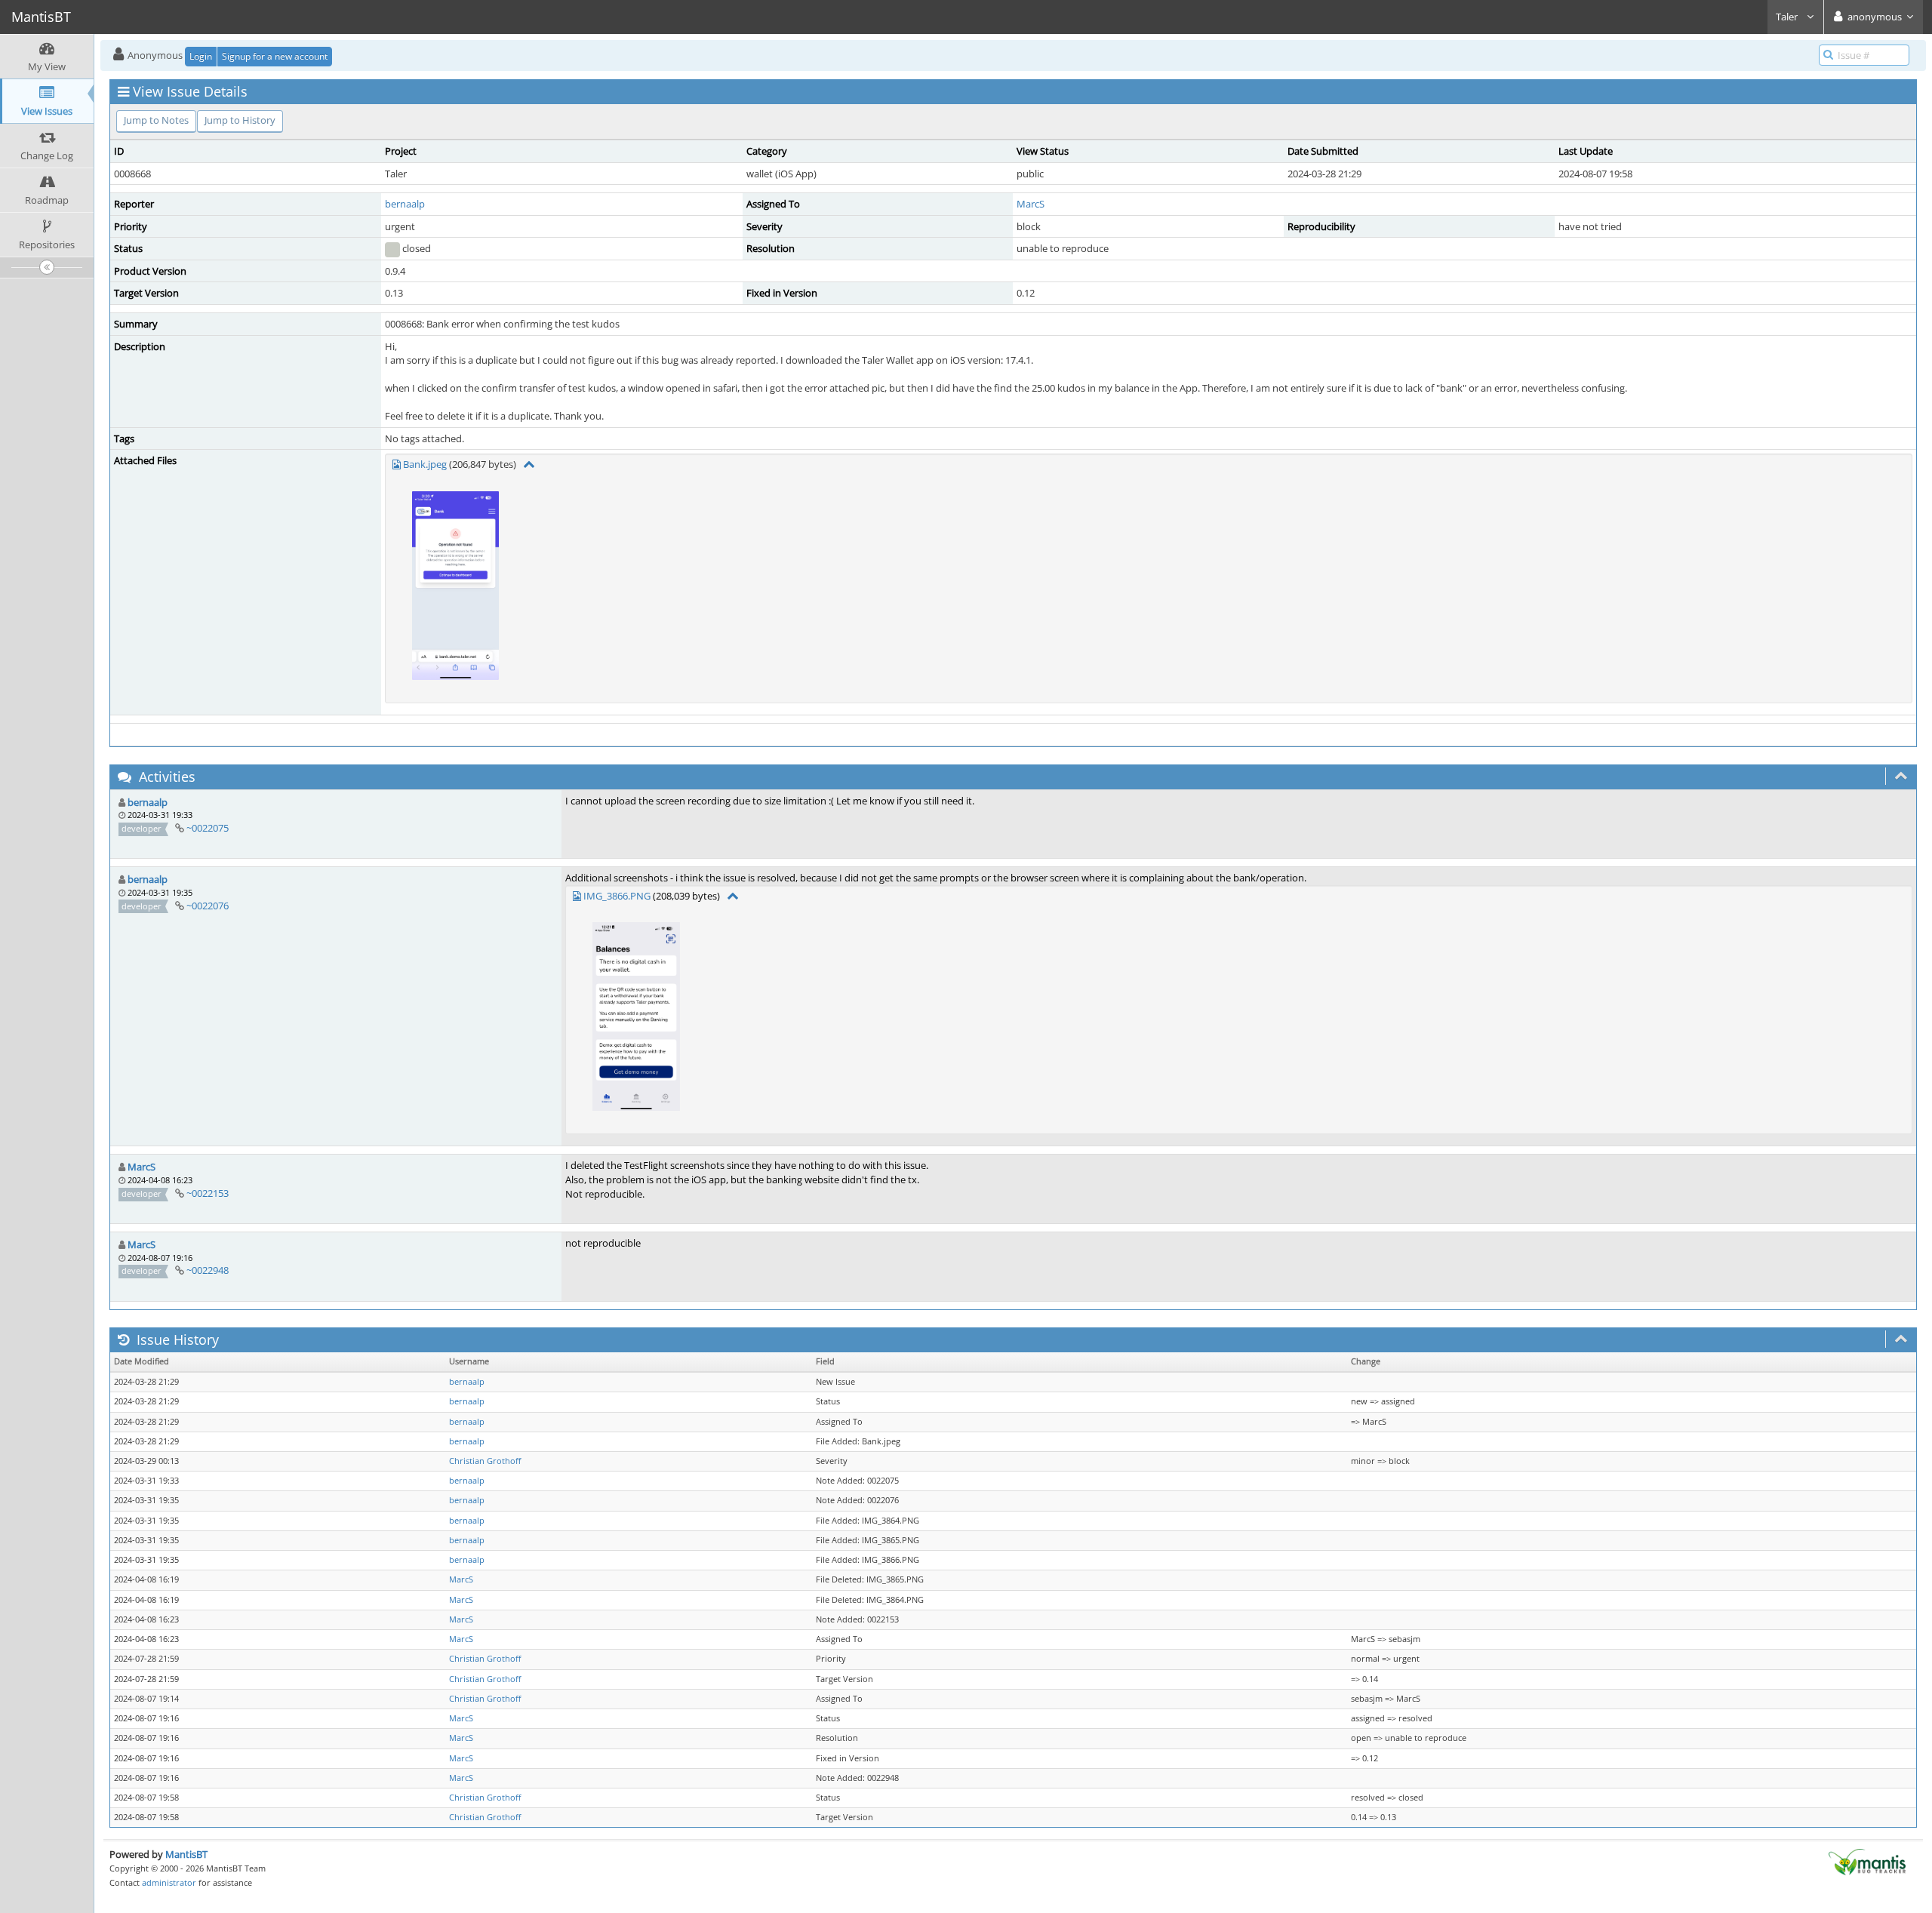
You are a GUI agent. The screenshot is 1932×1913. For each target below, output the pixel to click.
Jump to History (240, 120)
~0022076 (208, 906)
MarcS (1031, 204)
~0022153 (208, 1193)
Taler (1788, 17)
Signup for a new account (275, 56)
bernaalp (405, 204)
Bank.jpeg (425, 464)
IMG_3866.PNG (617, 896)
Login (201, 56)
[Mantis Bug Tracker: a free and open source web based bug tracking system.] (1867, 1861)
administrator (169, 1882)
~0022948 (208, 1270)
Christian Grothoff (485, 1461)
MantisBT (186, 1854)
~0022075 (208, 828)
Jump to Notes (156, 120)
